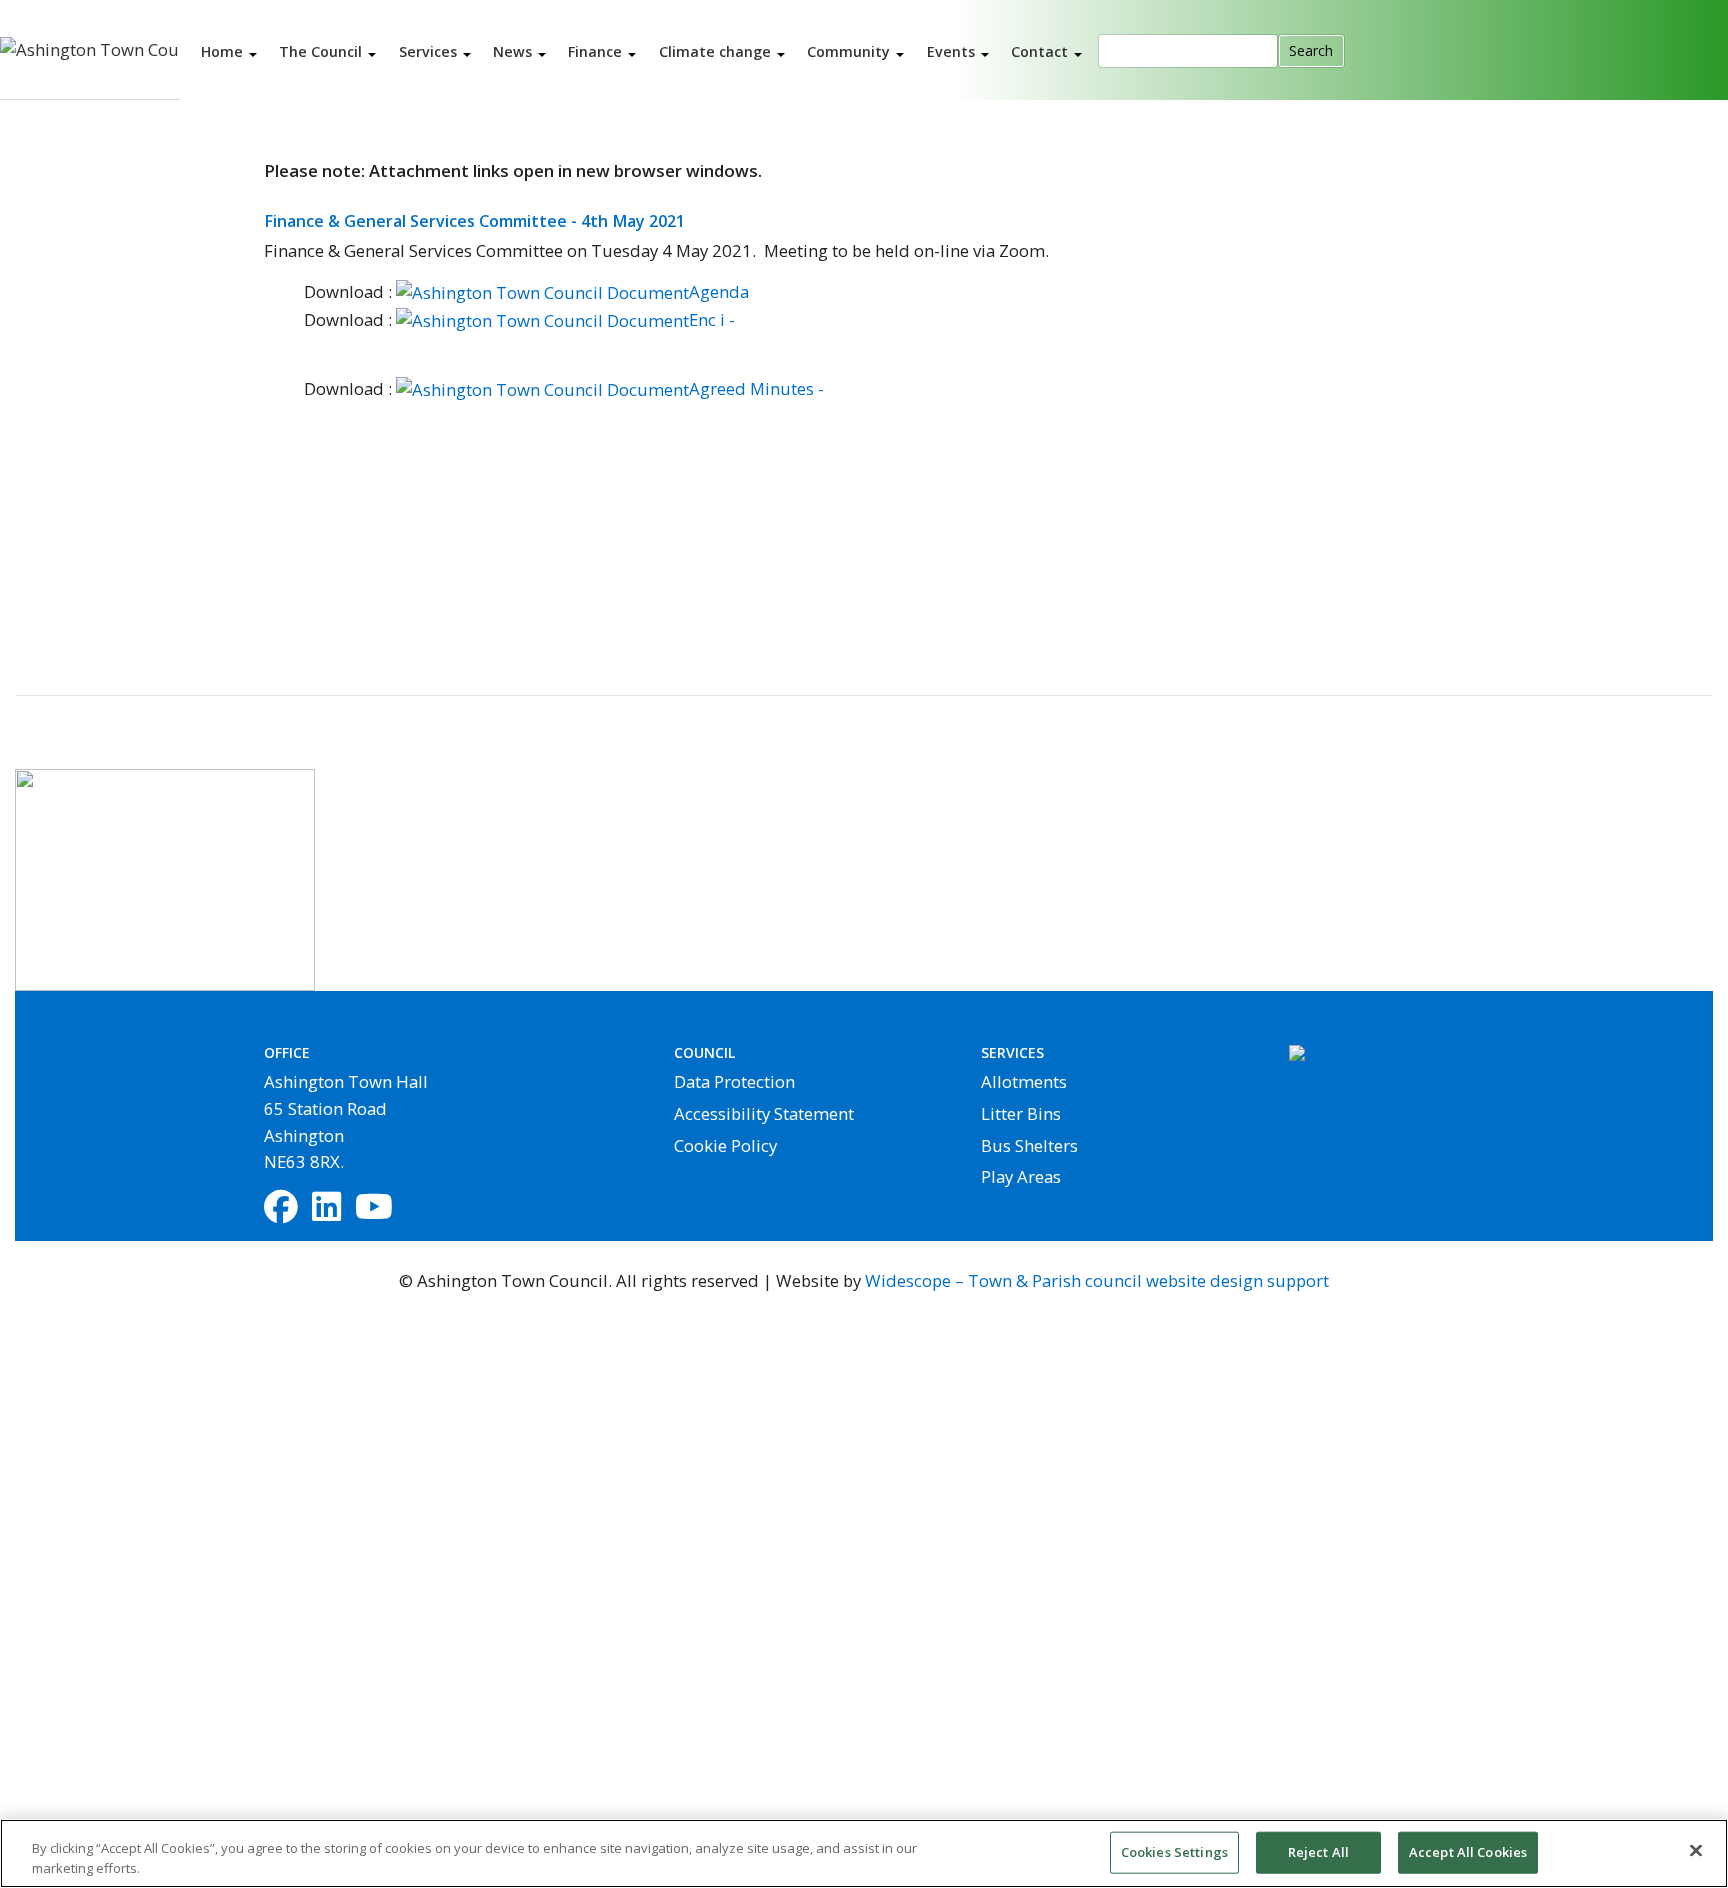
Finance (597, 50)
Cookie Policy (725, 1145)
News (514, 50)
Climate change (717, 50)
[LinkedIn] (326, 1208)
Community (850, 50)
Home (224, 50)
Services (430, 50)
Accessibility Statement (764, 1113)
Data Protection (734, 1081)
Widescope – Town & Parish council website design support (1097, 1280)
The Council (322, 50)
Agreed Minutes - (756, 388)
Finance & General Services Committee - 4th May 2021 (474, 221)
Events (953, 50)
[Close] (1696, 1851)
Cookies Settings (1174, 1852)
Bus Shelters (1029, 1145)
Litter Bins (1021, 1113)
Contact (1041, 50)
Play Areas (1021, 1176)
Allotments (1024, 1081)
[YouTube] (374, 1208)
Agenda (719, 291)
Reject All (1318, 1852)
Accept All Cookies (1468, 1852)
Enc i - (712, 319)
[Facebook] (281, 1208)
